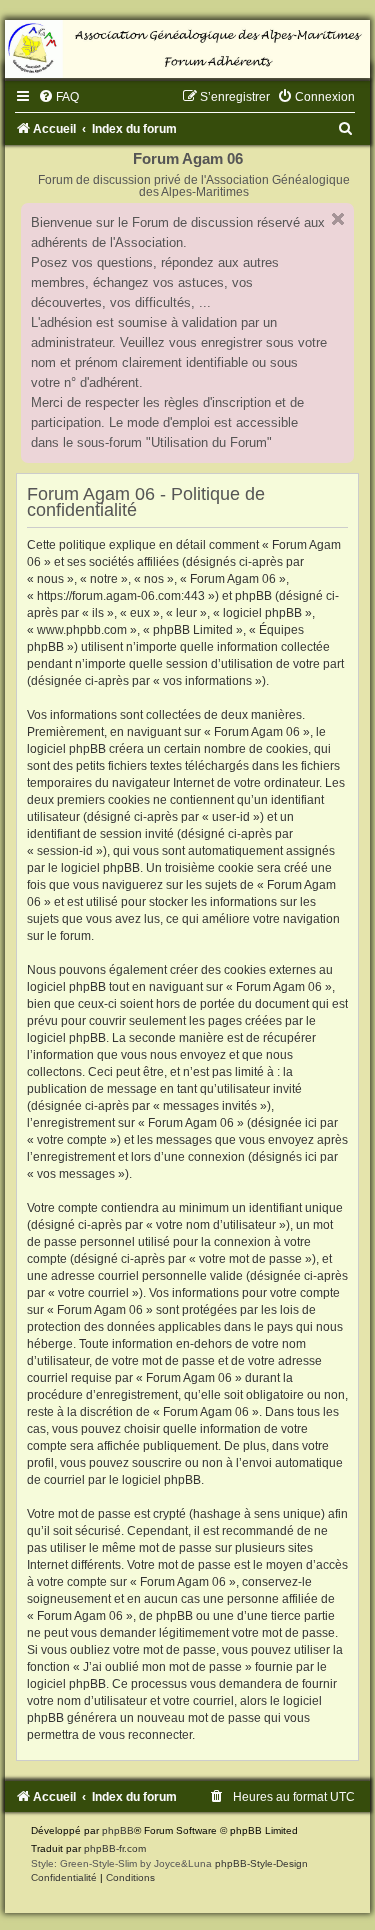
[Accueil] (187, 49)
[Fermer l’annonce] (338, 219)
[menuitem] (58, 97)
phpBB (118, 1830)
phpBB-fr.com (115, 1848)
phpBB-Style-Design (261, 1863)
